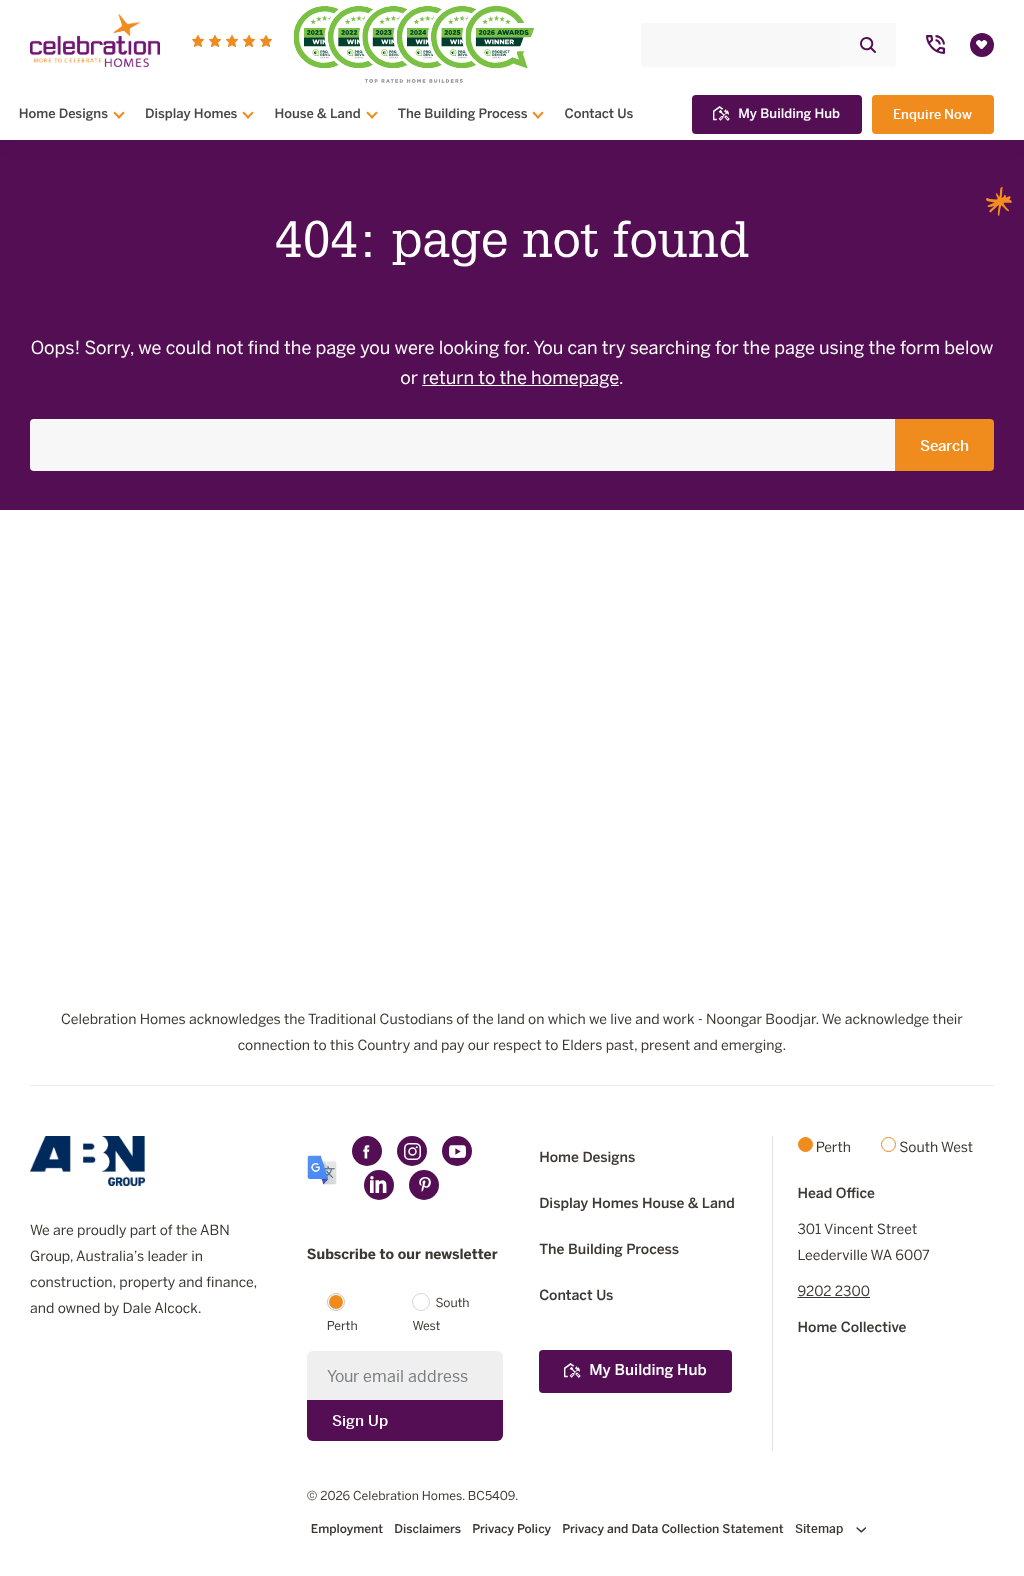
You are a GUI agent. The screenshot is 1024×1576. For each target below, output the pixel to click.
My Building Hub (789, 114)
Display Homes (191, 114)
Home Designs (63, 114)
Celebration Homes (407, 1497)
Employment (347, 1530)
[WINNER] (358, 44)
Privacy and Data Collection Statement (672, 1530)
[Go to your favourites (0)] (982, 45)
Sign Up (360, 1420)
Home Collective (852, 1328)
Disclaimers (427, 1530)
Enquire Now (932, 114)
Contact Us (598, 114)
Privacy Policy (511, 1530)
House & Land (317, 114)
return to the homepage (520, 379)
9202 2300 (834, 1292)
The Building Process (463, 114)
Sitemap (820, 1529)
